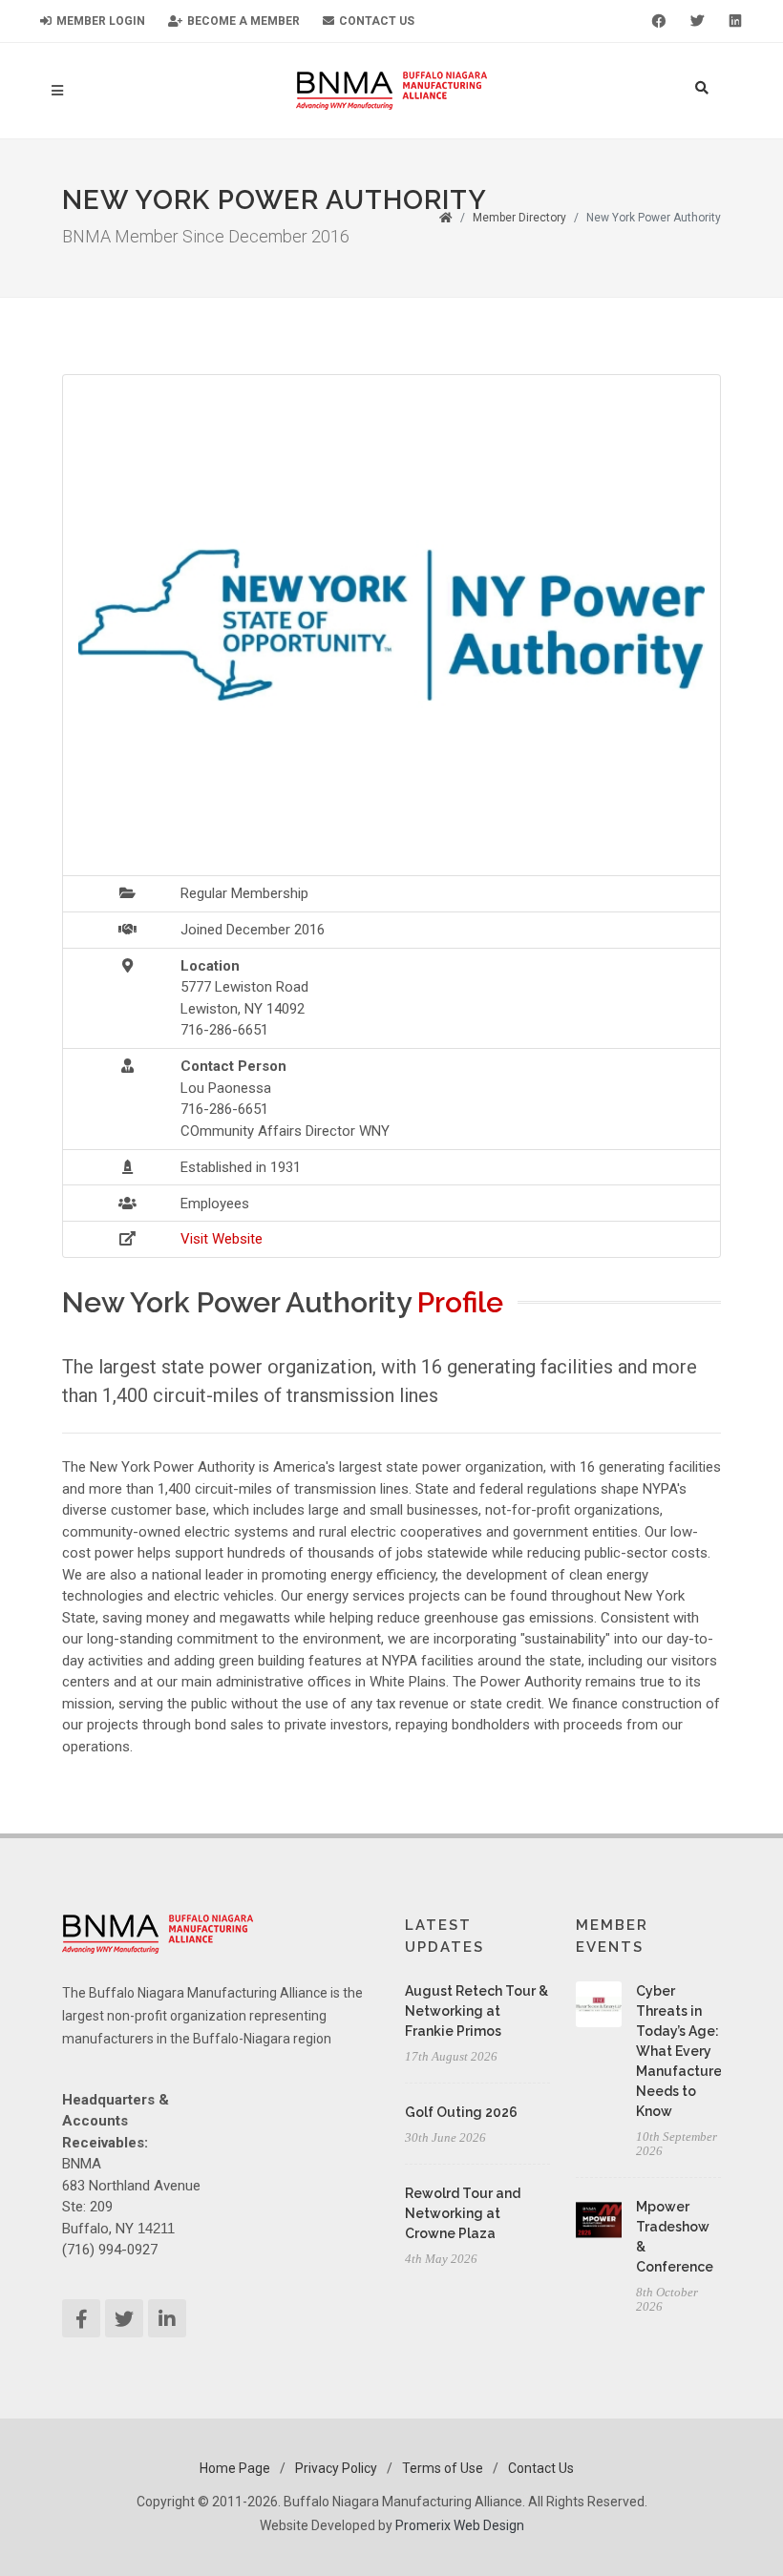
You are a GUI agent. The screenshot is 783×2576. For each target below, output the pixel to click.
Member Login (99, 21)
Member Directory (519, 218)
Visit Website (222, 1239)
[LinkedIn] (735, 21)
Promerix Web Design (460, 2525)
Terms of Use (443, 2468)
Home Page (235, 2468)
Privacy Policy (336, 2468)
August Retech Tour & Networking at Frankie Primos (476, 2011)
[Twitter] (697, 21)
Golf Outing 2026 (461, 2112)
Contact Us (375, 21)
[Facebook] (659, 21)
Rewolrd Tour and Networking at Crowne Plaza (463, 2213)
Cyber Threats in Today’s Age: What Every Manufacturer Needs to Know (681, 2051)
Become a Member (242, 21)
